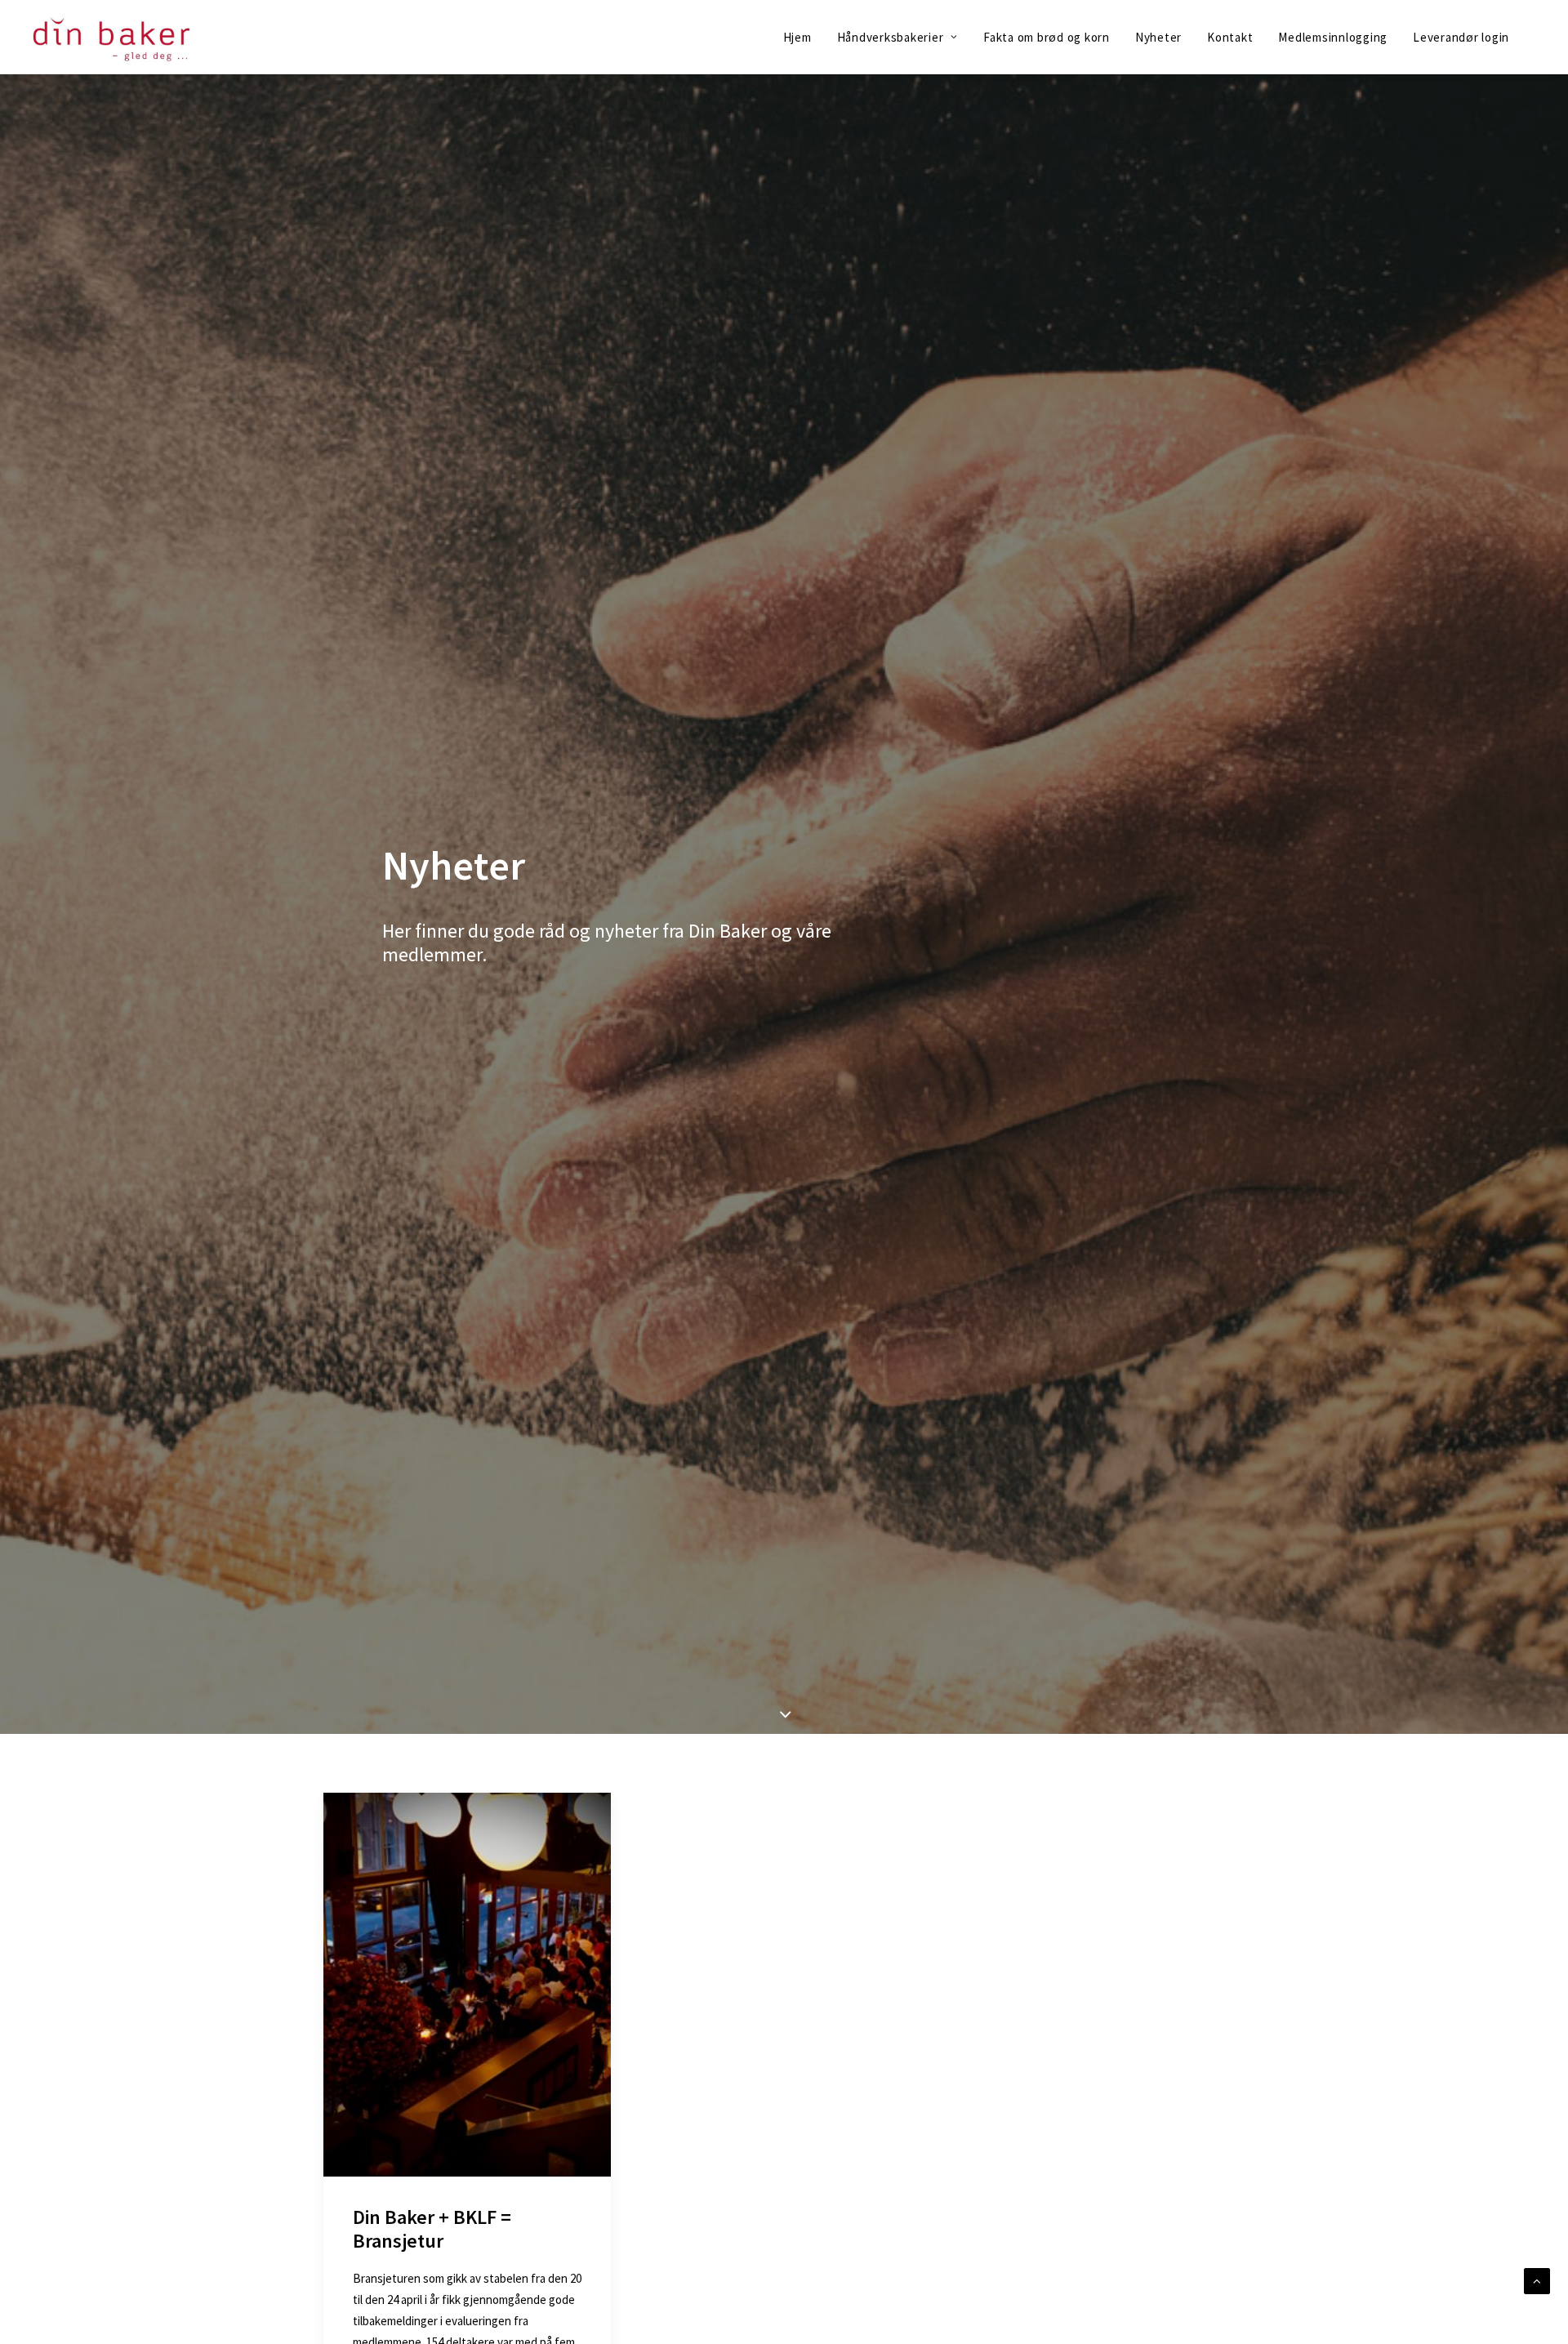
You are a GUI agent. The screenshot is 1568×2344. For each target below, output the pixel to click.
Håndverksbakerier (891, 37)
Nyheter (1158, 37)
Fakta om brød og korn (1047, 37)
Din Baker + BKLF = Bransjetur (432, 2229)
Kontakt (1230, 37)
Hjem (797, 37)
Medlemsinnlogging (1333, 37)
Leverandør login (1461, 37)
